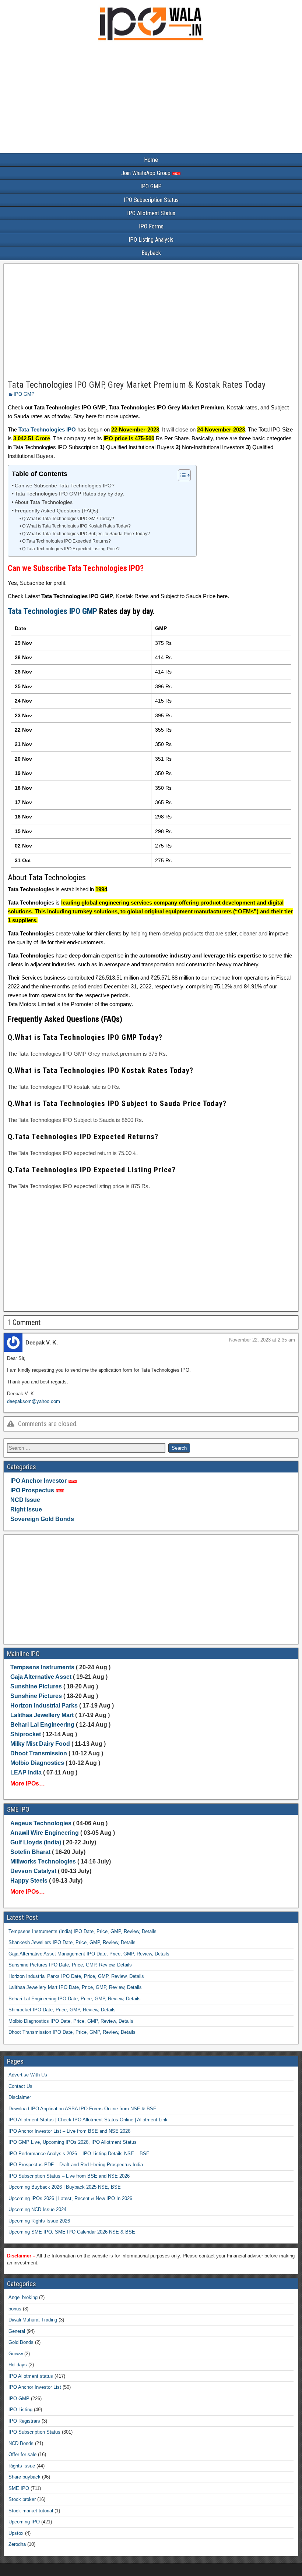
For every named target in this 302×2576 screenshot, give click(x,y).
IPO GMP (151, 186)
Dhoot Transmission (39, 1753)
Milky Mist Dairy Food (40, 1744)
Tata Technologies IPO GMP (52, 611)
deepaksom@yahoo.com (34, 1401)
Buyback (151, 253)
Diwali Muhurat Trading (33, 2320)
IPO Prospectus (32, 1490)
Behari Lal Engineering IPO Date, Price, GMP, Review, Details (75, 1999)
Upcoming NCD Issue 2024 (37, 2209)
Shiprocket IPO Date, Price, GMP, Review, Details (62, 2010)
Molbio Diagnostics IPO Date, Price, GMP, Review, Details (71, 2021)
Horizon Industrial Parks (44, 1706)
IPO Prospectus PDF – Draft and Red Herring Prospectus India (76, 2165)
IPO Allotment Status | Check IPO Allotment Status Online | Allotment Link (88, 2120)
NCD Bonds (21, 2443)
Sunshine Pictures (36, 1686)
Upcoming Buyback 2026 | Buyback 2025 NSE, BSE (65, 2187)
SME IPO (19, 2488)
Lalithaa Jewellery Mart (42, 1715)
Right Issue (26, 1509)
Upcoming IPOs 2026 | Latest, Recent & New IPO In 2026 (70, 2198)
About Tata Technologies (44, 502)
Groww (16, 2354)
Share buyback (24, 2477)
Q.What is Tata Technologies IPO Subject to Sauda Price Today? (86, 534)
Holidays (18, 2365)
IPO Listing (20, 2410)
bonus (15, 2309)
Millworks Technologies (43, 1861)
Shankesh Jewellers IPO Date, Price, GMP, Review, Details (72, 1942)
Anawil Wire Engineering (45, 1833)
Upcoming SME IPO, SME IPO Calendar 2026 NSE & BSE (72, 2232)
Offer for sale (22, 2454)
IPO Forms (151, 226)
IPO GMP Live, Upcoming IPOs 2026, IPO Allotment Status (73, 2142)
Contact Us (20, 2086)
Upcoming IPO (24, 2522)
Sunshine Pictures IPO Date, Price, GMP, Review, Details (70, 1965)
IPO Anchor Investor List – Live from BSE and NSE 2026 (69, 2131)
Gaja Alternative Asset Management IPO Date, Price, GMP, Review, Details (89, 1954)
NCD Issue (25, 1500)
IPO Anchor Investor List (35, 2387)
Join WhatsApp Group (147, 173)
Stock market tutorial (31, 2511)
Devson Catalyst (33, 1871)
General (17, 2331)
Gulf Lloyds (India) (36, 1842)
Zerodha (17, 2544)
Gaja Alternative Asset (41, 1677)
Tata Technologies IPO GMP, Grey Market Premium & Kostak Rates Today (137, 385)
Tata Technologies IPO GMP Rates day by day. (69, 494)
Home (151, 160)
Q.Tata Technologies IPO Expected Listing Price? (71, 549)
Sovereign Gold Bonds (42, 1519)
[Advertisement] (151, 99)
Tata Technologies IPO (47, 429)
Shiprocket (26, 1734)
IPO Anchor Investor (38, 1481)
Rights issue (22, 2466)
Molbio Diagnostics (37, 1763)
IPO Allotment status (31, 2376)
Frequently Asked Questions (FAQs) (57, 511)
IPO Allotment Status (151, 213)
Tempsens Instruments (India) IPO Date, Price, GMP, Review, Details (82, 1931)
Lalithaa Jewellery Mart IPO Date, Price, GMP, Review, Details (75, 1987)
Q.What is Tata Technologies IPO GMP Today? (68, 519)
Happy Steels (29, 1881)
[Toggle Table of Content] (181, 475)
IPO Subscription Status (151, 200)
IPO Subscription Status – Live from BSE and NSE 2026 (69, 2176)
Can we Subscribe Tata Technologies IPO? (65, 486)
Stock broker (22, 2499)
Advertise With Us (28, 2075)
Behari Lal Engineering (42, 1725)
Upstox (16, 2533)
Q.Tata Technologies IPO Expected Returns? (66, 541)
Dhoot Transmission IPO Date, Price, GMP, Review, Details (72, 2032)
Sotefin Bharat (30, 1852)
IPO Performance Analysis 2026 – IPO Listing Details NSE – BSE (79, 2154)
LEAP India (26, 1772)
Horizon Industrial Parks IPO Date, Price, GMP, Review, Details (76, 1976)
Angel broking (23, 2297)
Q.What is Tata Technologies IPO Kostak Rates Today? (76, 526)
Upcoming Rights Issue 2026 (39, 2221)
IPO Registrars (24, 2421)
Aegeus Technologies (41, 1823)
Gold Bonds (21, 2342)
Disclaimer (20, 2097)
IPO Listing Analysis (151, 240)
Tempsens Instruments (42, 1667)
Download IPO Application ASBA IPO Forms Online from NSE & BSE (82, 2109)
